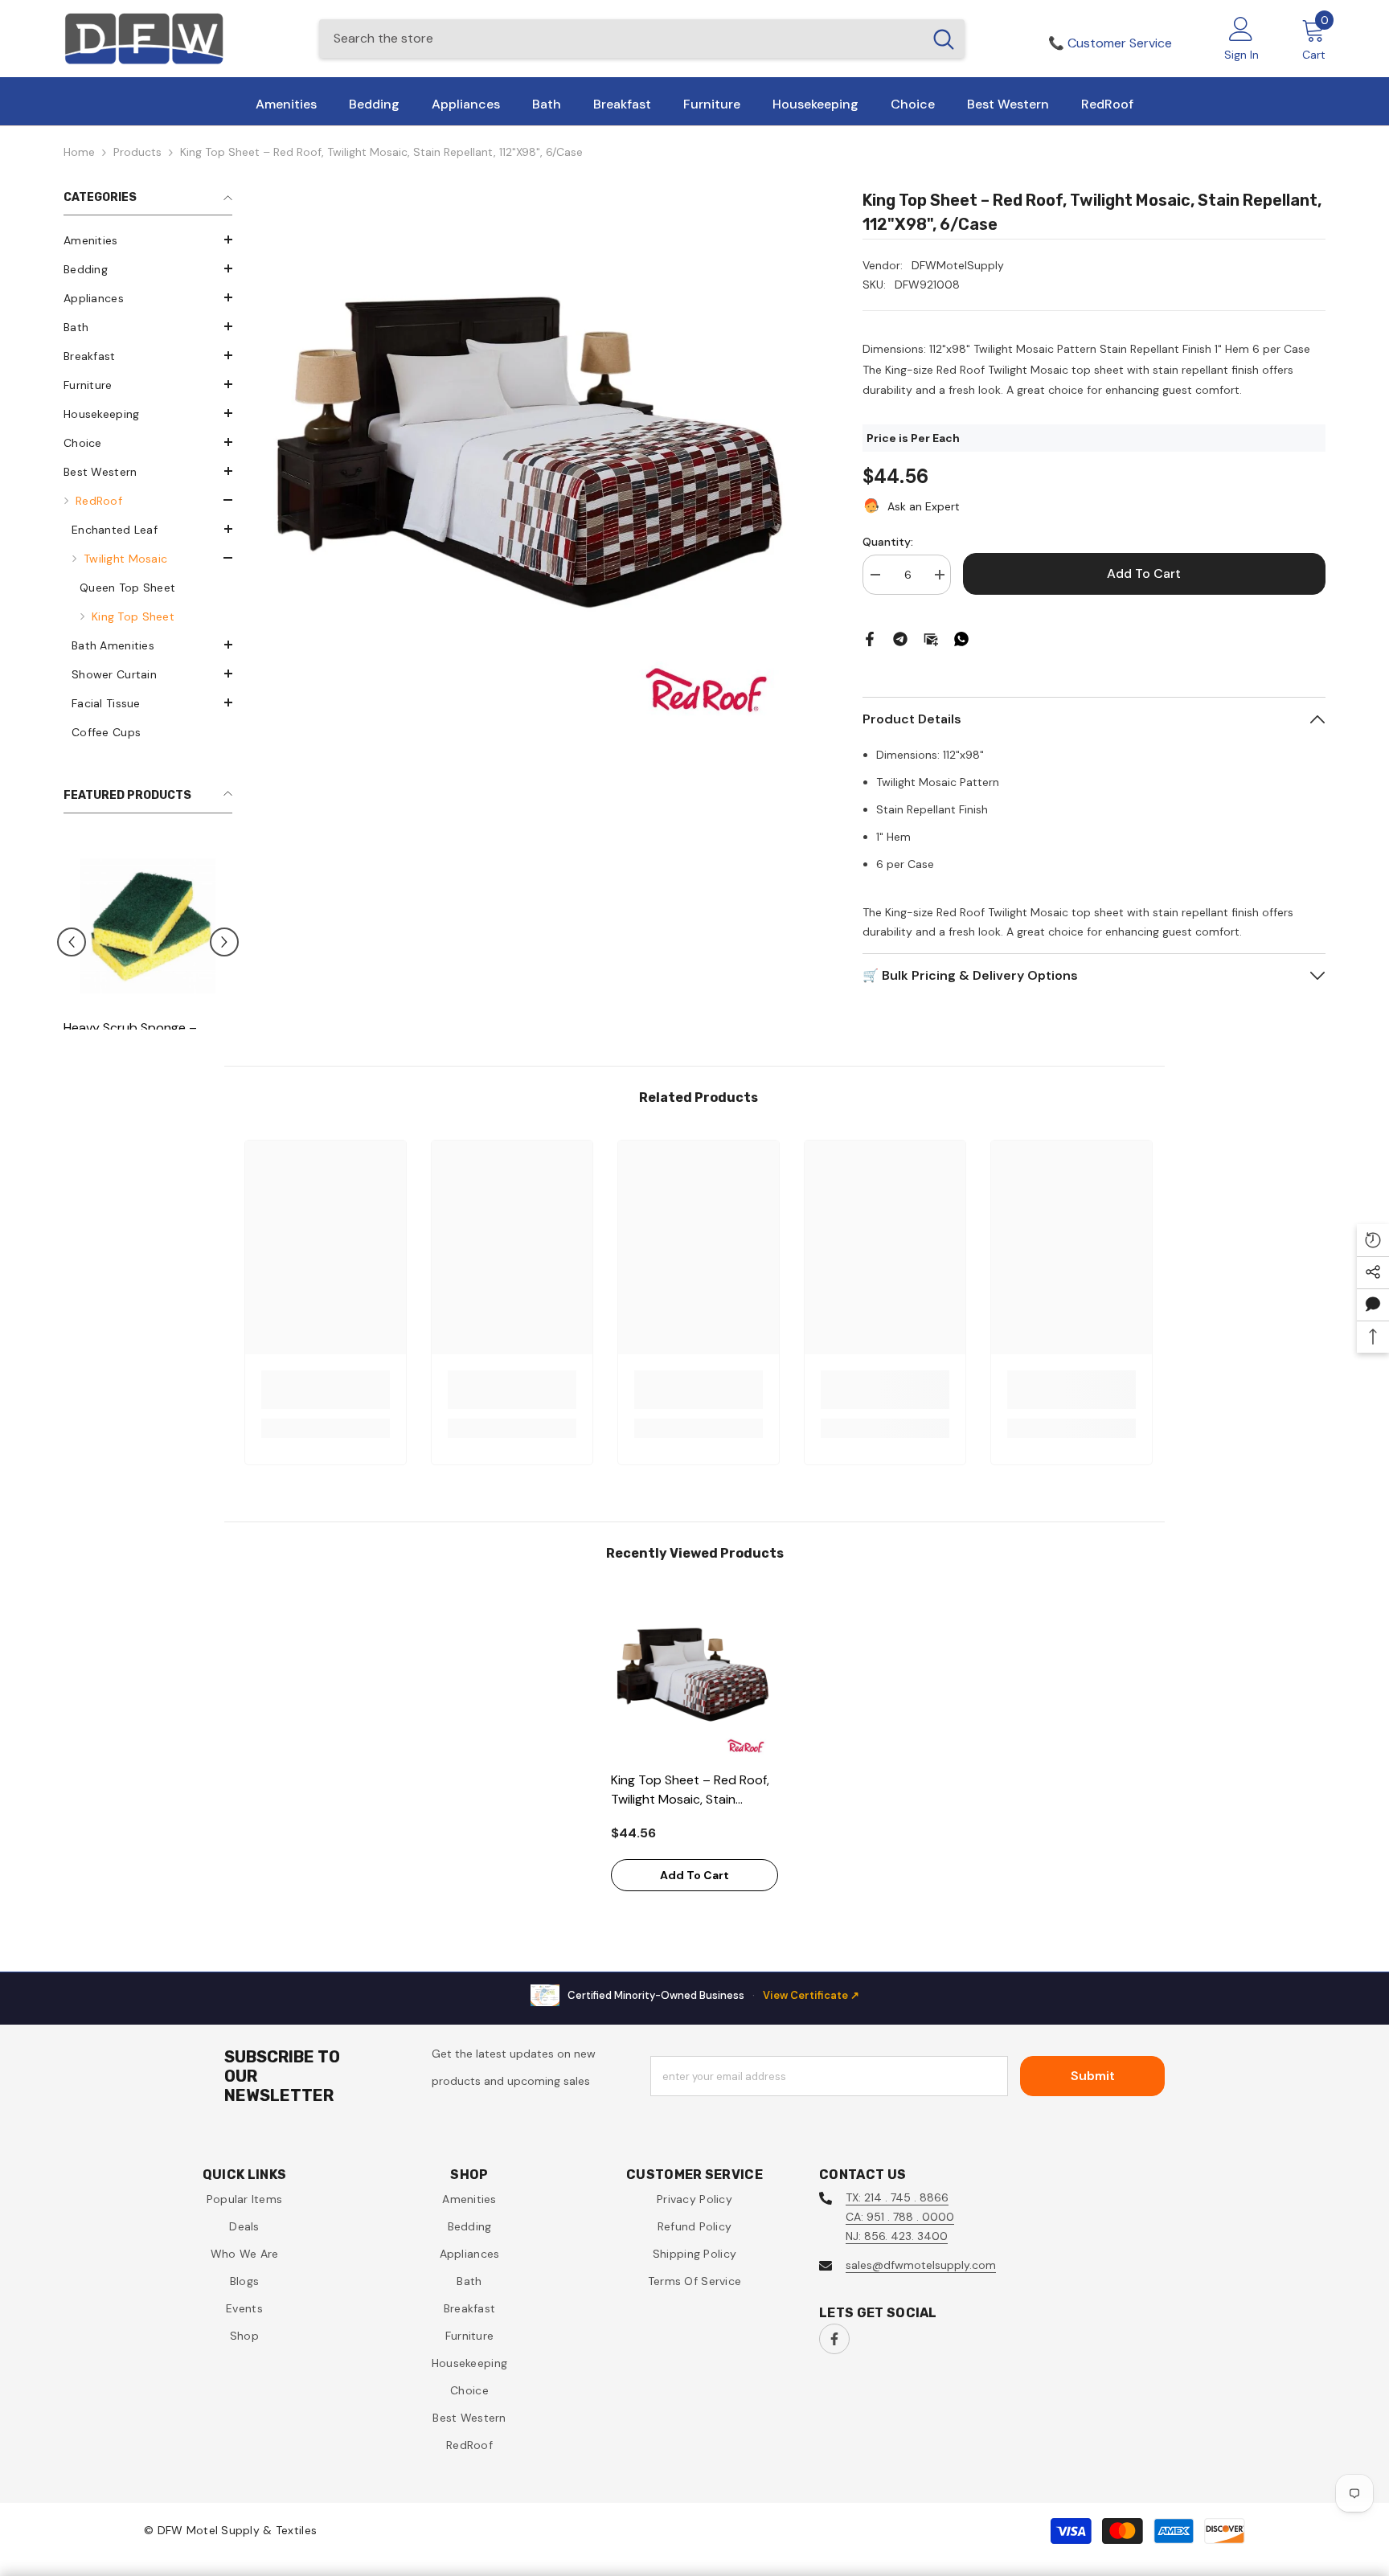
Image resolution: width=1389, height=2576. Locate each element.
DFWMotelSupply (958, 265)
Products (137, 152)
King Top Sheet (133, 616)
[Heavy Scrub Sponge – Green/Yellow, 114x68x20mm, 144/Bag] (148, 926)
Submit (1093, 2076)
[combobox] (621, 39)
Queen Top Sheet (127, 588)
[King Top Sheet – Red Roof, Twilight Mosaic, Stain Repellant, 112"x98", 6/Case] (694, 1679)
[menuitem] (148, 240)
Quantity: (888, 542)
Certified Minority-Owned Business (713, 1995)
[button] (148, 240)
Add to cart (1144, 573)
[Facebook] (870, 638)
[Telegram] (900, 638)
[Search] (642, 39)
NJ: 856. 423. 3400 (897, 2236)
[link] (326, 1390)
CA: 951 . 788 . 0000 (900, 2217)
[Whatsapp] (961, 638)
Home (79, 152)
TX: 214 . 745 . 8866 (897, 2197)
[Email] (931, 638)
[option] (148, 998)
